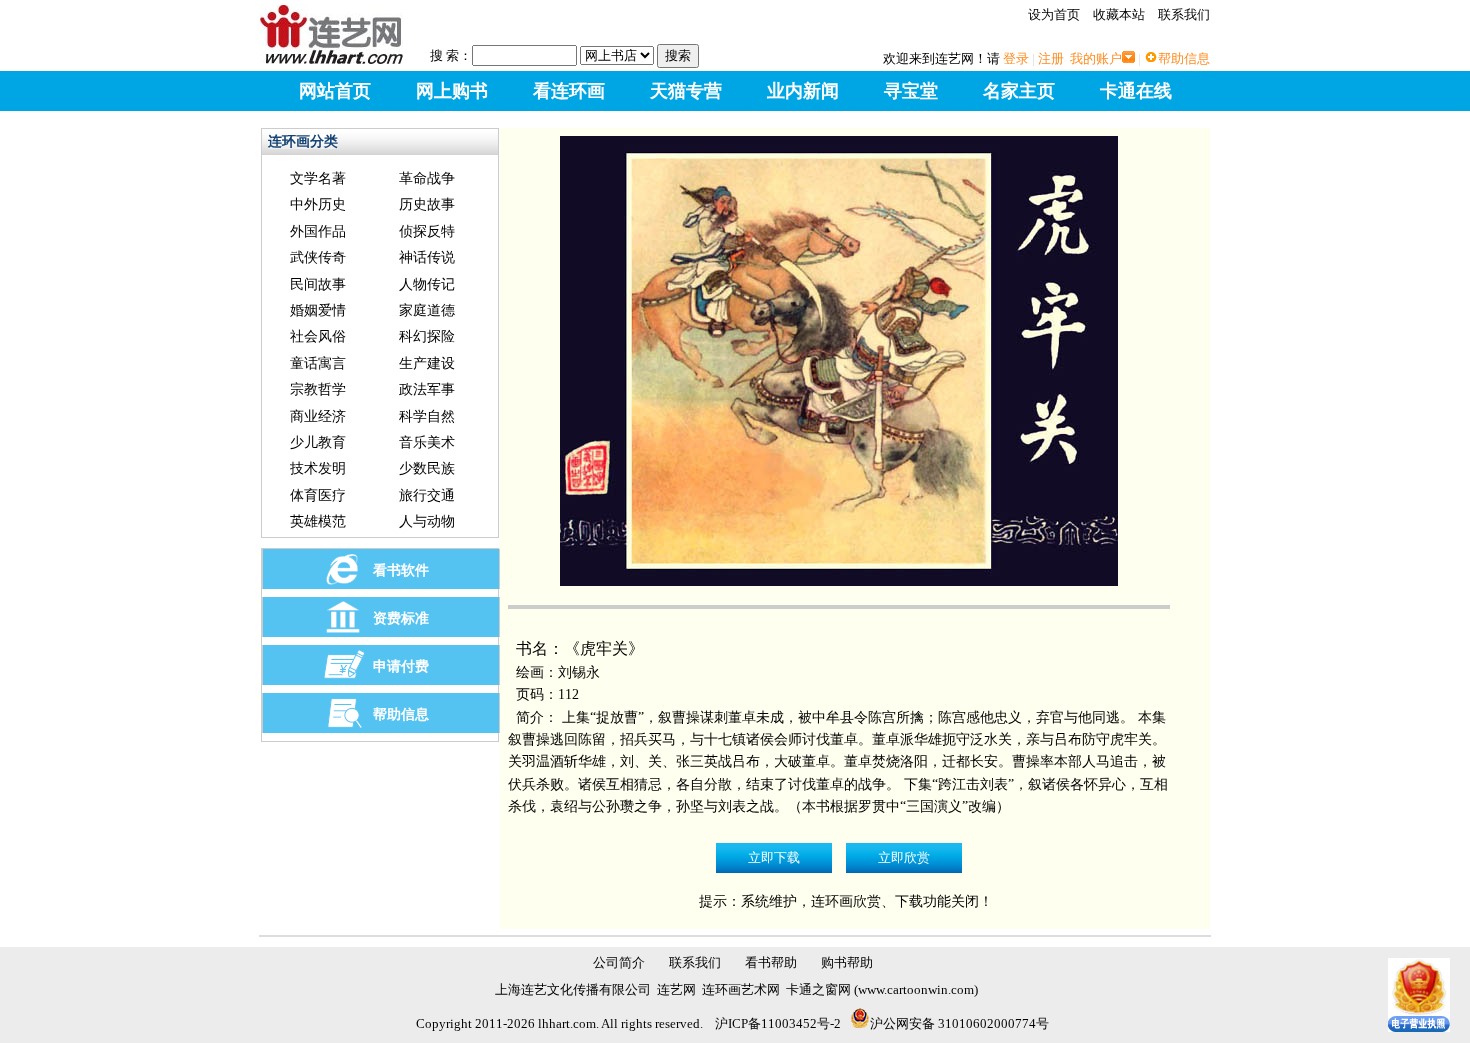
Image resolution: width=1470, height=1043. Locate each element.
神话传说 (427, 257)
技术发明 (318, 468)
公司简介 (619, 962)
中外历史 (318, 204)
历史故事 (427, 204)
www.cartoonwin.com (916, 989)
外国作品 (318, 231)
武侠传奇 (318, 257)
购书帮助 (847, 962)
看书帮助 (771, 962)
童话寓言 (318, 363)
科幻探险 (427, 336)
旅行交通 (427, 495)
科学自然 (427, 416)
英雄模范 (318, 521)
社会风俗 (318, 336)
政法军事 (427, 389)
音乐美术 (427, 442)
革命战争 (427, 178)
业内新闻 (803, 91)
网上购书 (452, 91)
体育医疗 (318, 495)
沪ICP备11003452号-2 (778, 1023)
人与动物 (427, 521)
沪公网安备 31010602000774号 (959, 1023)
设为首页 (1054, 14)
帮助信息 (1184, 58)
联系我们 (1184, 14)
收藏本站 (1119, 14)
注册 (1051, 58)
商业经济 (318, 416)
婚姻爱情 (318, 310)
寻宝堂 (911, 91)
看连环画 (569, 91)
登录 (1016, 58)
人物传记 (427, 284)
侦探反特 (427, 231)
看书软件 (401, 570)
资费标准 (401, 618)
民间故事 (318, 284)
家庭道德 (427, 310)
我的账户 (1096, 58)
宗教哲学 (318, 389)
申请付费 (401, 666)
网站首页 (335, 91)
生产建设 (427, 363)
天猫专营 (686, 91)
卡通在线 (1136, 91)
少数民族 (427, 468)
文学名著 (318, 178)
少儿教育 (318, 442)
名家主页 (1019, 91)
